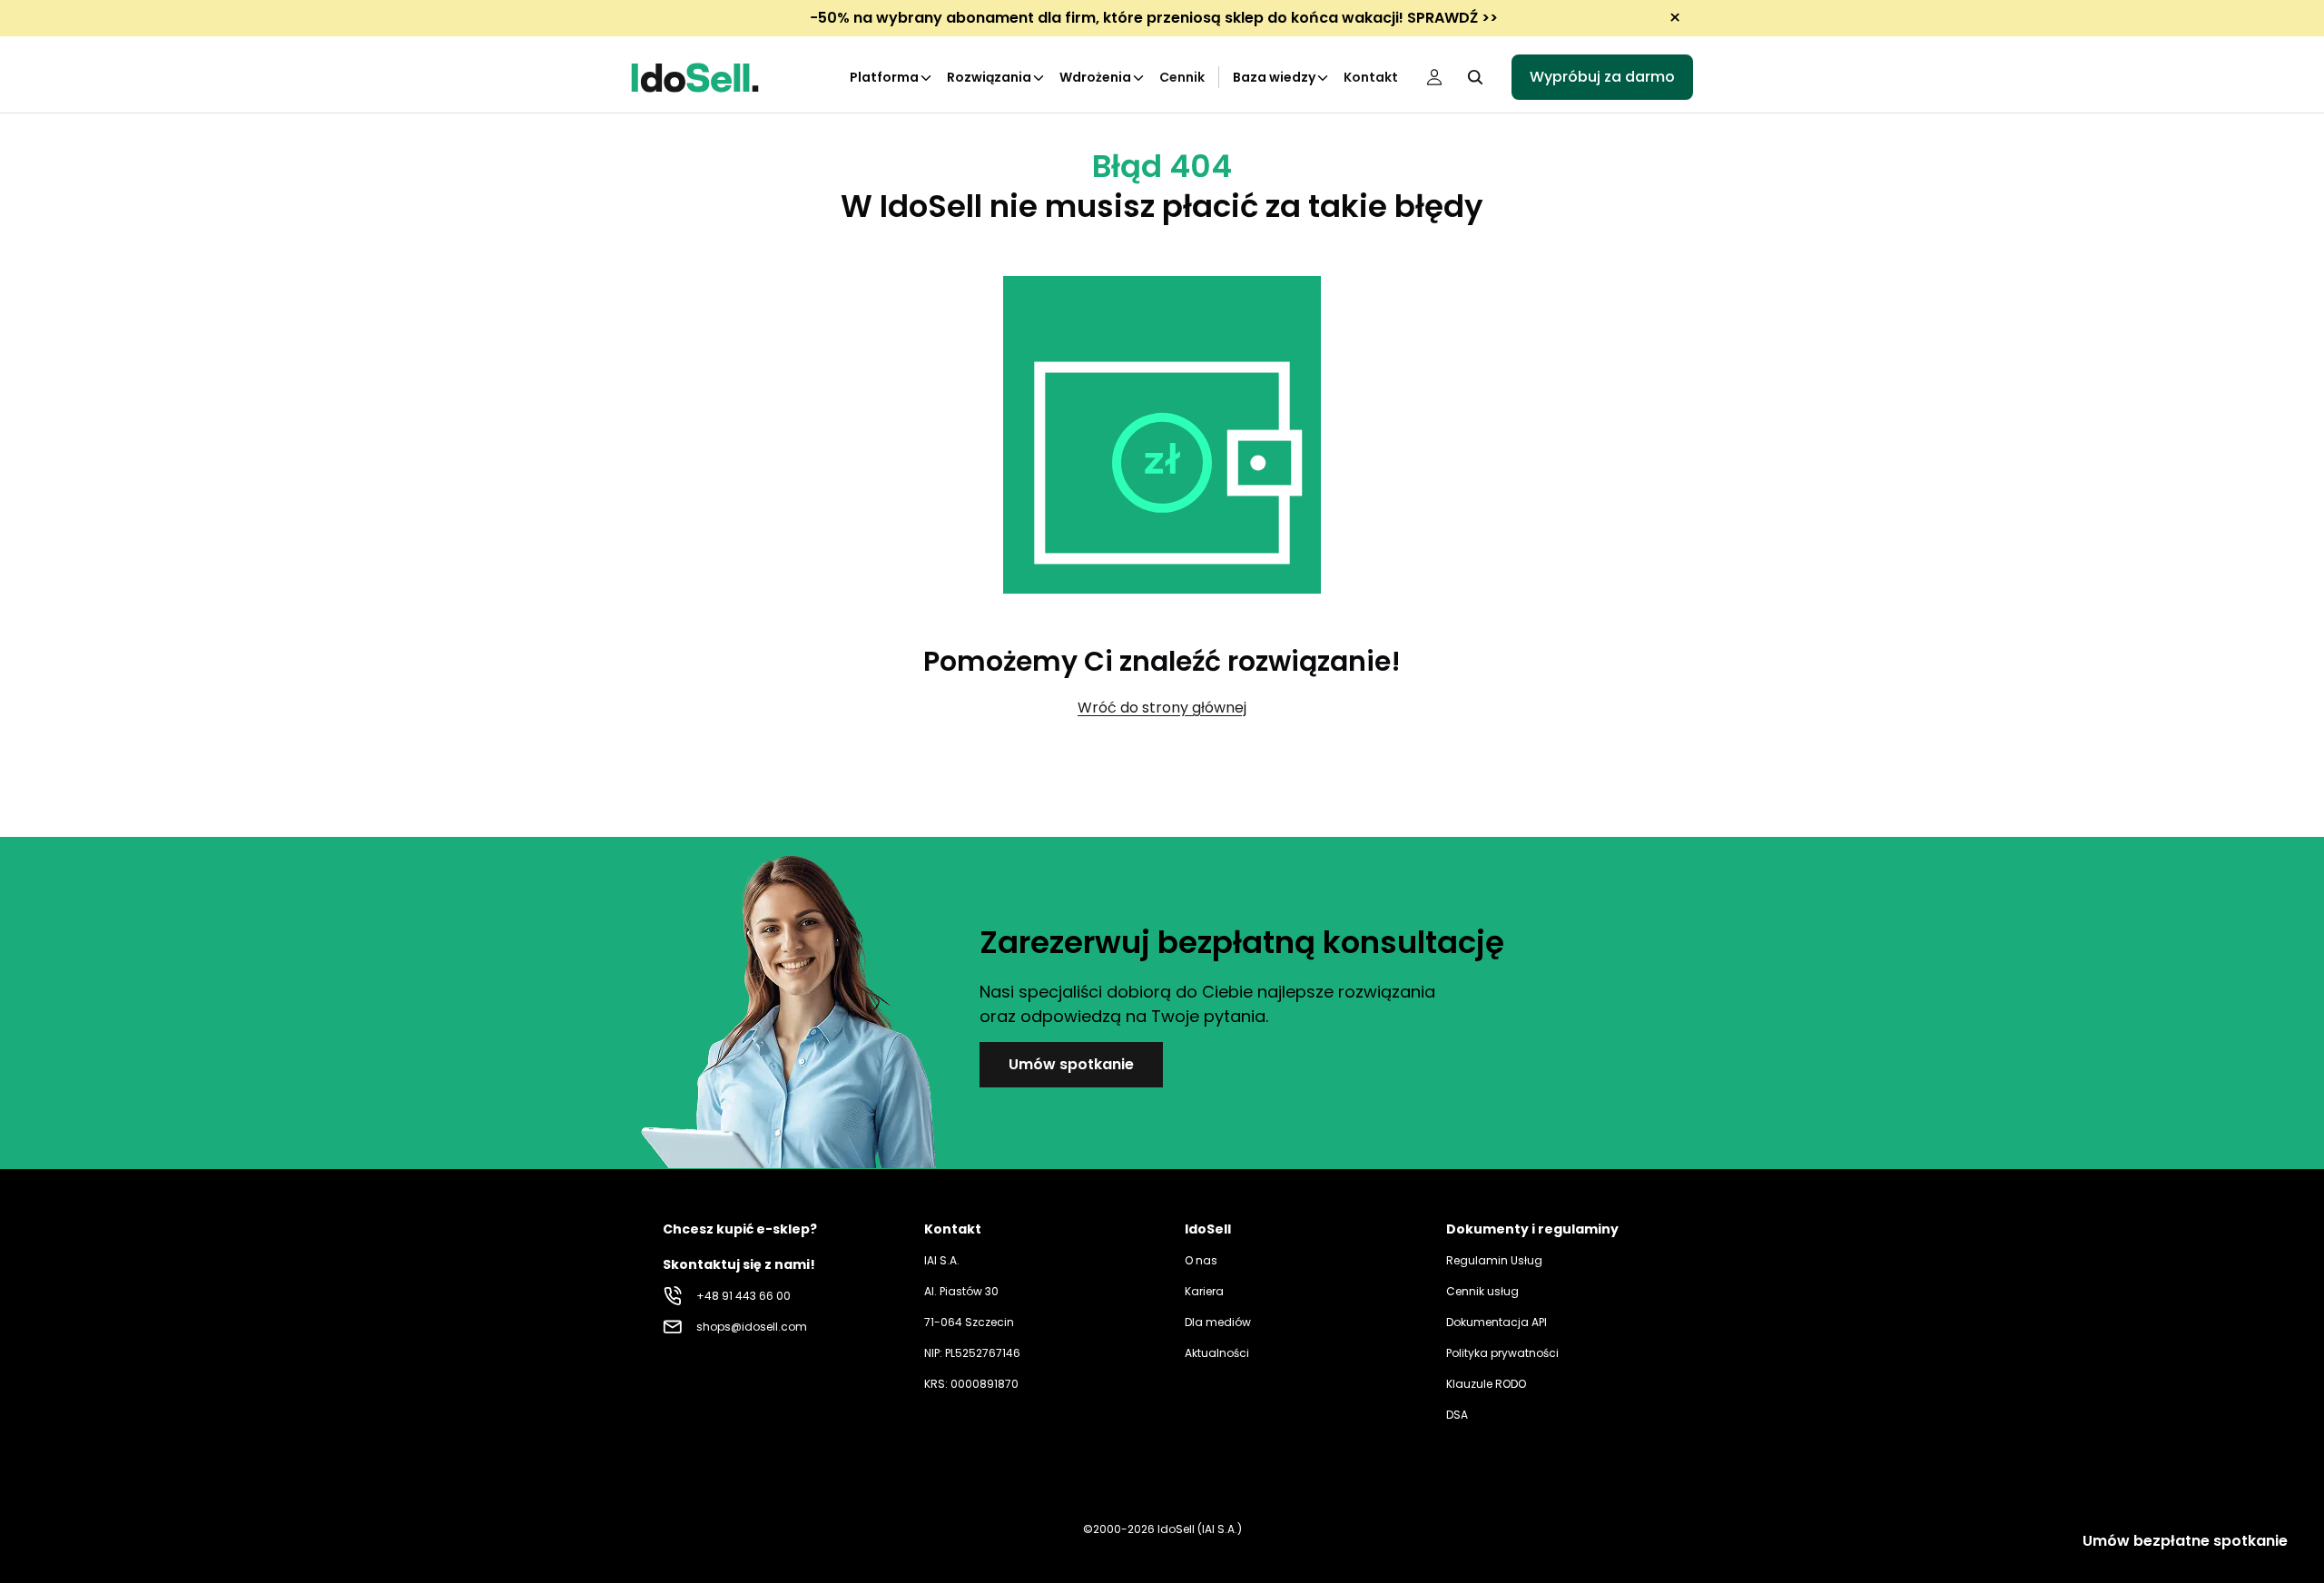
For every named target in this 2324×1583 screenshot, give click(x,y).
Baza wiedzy (1274, 77)
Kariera (1204, 1291)
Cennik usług (1482, 1291)
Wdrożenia (1095, 77)
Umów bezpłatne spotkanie (2185, 1541)
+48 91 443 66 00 (743, 1296)
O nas (1201, 1260)
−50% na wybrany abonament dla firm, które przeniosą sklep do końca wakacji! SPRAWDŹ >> (1154, 18)
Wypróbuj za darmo (1602, 77)
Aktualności (1217, 1353)
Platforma (884, 77)
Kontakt (1371, 77)
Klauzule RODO (1486, 1384)
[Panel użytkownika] (1434, 77)
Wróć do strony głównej (1162, 708)
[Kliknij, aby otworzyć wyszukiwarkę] (1475, 77)
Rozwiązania (989, 77)
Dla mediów (1218, 1322)
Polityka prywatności (1502, 1353)
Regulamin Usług (1494, 1260)
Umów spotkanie (1071, 1064)
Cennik (1182, 77)
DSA (1457, 1415)
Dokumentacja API (1497, 1322)
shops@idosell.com (752, 1327)
